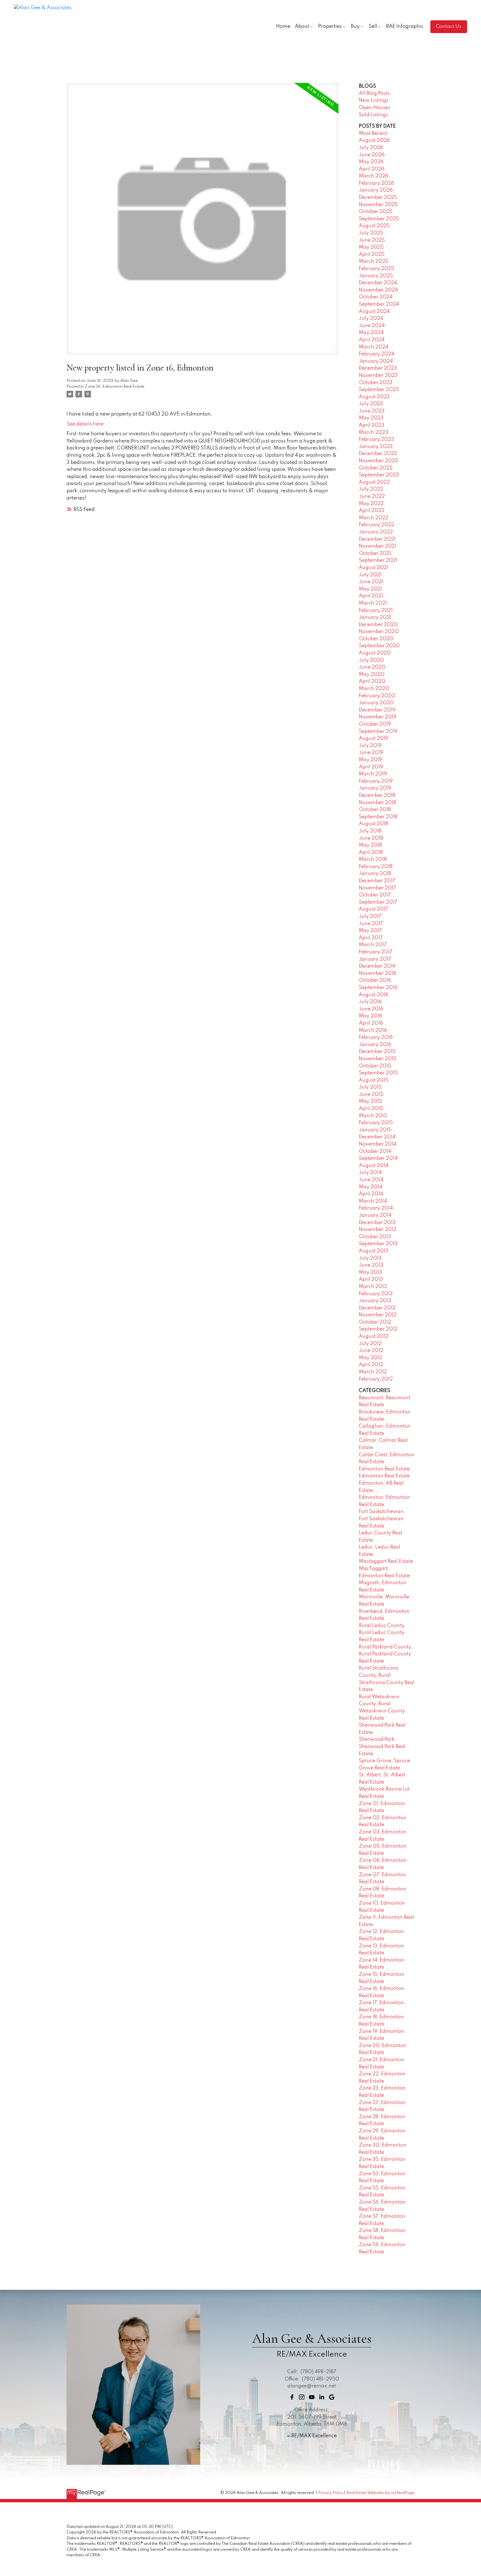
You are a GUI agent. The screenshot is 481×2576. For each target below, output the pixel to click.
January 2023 (376, 447)
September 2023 (379, 390)
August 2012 (374, 1336)
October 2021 (375, 553)
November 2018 (377, 803)
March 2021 (373, 603)
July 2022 (371, 489)
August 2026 (374, 140)
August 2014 (374, 1166)
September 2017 (378, 902)
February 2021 (376, 610)
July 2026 (371, 148)
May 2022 (371, 504)
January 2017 (375, 959)
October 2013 (375, 1237)
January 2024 (376, 361)
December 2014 (377, 1137)
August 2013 (374, 1251)
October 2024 (376, 297)
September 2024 (379, 304)
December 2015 (377, 1052)
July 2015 (370, 1087)
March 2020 (374, 689)
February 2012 (376, 1379)
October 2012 (375, 1322)
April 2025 (372, 254)
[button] (449, 27)
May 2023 (371, 418)
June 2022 (372, 496)
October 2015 (375, 1066)
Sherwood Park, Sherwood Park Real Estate (382, 1746)
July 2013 (370, 1258)
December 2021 (377, 539)
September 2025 (379, 219)
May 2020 (372, 674)
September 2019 (378, 731)
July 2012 (370, 1344)
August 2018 (373, 824)
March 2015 (373, 1116)
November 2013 (378, 1230)
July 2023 (371, 404)
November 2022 (378, 461)
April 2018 (371, 852)
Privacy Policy (331, 2493)
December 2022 (378, 454)
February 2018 (376, 867)
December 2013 (377, 1223)
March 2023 (374, 432)
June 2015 (371, 1094)
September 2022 (379, 475)
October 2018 (375, 810)
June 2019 (371, 753)
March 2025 (374, 261)
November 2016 (378, 973)
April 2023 (372, 425)
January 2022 (376, 532)
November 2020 (379, 632)
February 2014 (376, 1208)
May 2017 (370, 931)
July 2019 (370, 746)
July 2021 (370, 575)
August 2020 (375, 653)
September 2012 (378, 1329)
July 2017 (370, 916)
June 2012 (371, 1351)
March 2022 (374, 518)
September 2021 (378, 560)
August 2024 (374, 312)
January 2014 (375, 1215)
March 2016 (373, 1030)
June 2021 (371, 582)
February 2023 (376, 439)
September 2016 (378, 988)
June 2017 (371, 924)
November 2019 (378, 717)
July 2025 (371, 233)
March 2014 (373, 1201)
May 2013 (370, 1272)
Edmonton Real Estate (384, 1469)
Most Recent (373, 134)
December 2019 (377, 710)
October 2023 (376, 383)
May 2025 (371, 247)
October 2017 (375, 895)
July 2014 (370, 1173)
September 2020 (379, 646)
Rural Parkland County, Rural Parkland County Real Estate (386, 1654)
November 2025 (378, 205)
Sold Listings (373, 115)
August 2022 (374, 482)
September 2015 (378, 1073)
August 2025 (374, 226)
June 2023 (372, 411)
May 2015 (370, 1101)
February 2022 (376, 525)
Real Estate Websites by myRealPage (380, 2493)
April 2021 (371, 596)
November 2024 (378, 290)
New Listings (374, 100)
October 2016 (375, 980)
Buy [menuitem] (355, 26)
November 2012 (378, 1315)
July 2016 (370, 1002)
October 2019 (375, 724)
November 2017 (377, 888)
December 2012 (377, 1308)
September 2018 (378, 817)
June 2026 (372, 155)
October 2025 (376, 212)
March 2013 (373, 1287)
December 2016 (377, 966)
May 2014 (370, 1187)
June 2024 (372, 326)
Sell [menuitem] (373, 26)
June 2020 (372, 667)
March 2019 (373, 774)
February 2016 (376, 1037)
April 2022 (372, 511)
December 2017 (377, 881)
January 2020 (376, 703)
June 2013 (371, 1265)
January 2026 (376, 190)
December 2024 (378, 283)
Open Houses (375, 108)
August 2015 (374, 1080)
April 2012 (371, 1365)
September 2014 (378, 1158)
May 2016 (370, 1016)
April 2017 (371, 938)
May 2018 (370, 845)
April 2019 (371, 767)
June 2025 (372, 240)
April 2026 (372, 169)
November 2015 (378, 1059)
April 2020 (372, 681)
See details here (85, 424)
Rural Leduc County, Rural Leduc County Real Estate (382, 1633)
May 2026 (371, 162)
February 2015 (376, 1123)
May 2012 (370, 1358)
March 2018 (373, 859)
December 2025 (378, 197)
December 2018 (377, 795)
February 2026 (376, 183)
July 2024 (371, 318)
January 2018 (375, 874)
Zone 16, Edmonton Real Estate (115, 387)
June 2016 (371, 1009)
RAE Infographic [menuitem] (405, 26)
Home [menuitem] (283, 26)
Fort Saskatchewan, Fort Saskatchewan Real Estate (382, 1519)
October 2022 (376, 468)
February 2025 (376, 269)
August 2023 (374, 397)
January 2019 (375, 788)
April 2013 (371, 1279)
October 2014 (375, 1151)
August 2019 (374, 738)
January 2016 (375, 1045)
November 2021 (378, 546)
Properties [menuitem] (330, 26)
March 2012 (373, 1372)
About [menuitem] (302, 26)
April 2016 (371, 1023)
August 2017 (373, 909)
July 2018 (370, 831)
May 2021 (370, 589)
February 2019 (376, 781)
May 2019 (370, 760)
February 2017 (376, 952)
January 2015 (375, 1130)
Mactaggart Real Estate (386, 1561)
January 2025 (376, 276)
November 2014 (378, 1144)
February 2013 (376, 1294)
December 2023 (378, 368)
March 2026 (374, 176)
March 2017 (373, 945)
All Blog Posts (374, 93)
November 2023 (378, 375)
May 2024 (371, 333)
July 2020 (371, 660)
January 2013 (375, 1301)
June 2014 (371, 1180)
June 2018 (371, 838)
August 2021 (374, 568)
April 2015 (371, 1109)
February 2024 (376, 354)
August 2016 (374, 995)
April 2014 (371, 1194)
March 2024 (374, 347)
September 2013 (378, 1244)
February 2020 (377, 696)
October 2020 (376, 639)
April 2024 (372, 340)
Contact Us (449, 26)
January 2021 (375, 617)
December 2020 (378, 625)
